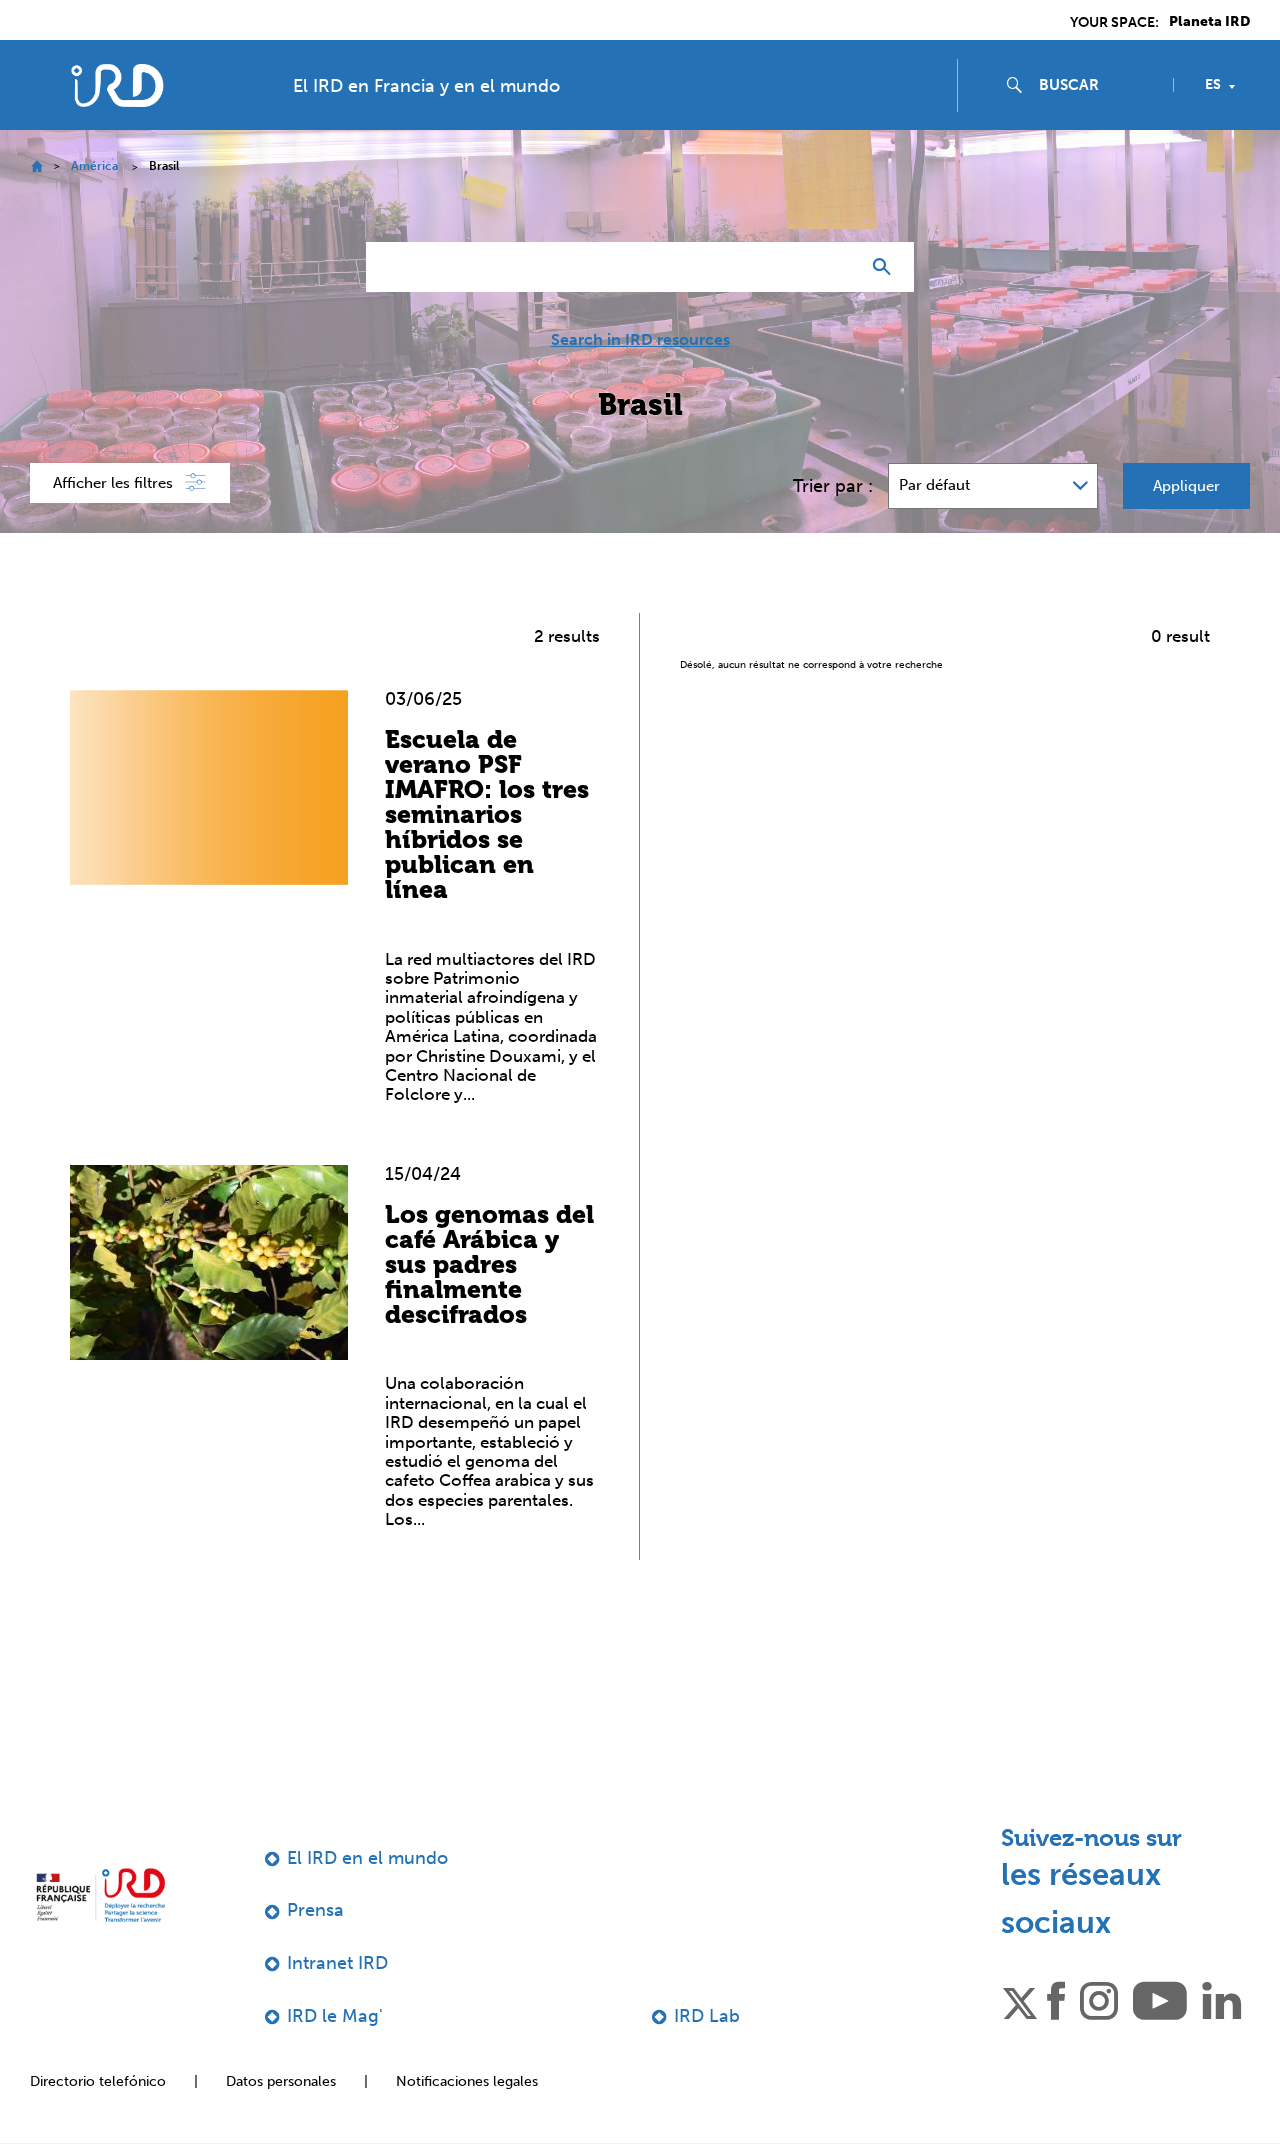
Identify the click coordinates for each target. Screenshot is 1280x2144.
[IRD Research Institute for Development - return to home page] (100, 1895)
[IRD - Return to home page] (117, 85)
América (94, 166)
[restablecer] (836, 267)
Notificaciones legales (467, 2081)
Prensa (315, 1910)
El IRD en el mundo (367, 1858)
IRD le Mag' (335, 2016)
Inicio (36, 166)
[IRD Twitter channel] (1020, 2000)
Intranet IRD (337, 1963)
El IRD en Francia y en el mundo (426, 86)
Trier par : (833, 486)
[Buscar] (886, 267)
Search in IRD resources (640, 340)
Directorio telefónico (98, 2081)
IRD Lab (707, 2016)
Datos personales (281, 2081)
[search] (1098, 85)
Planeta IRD (1209, 22)
